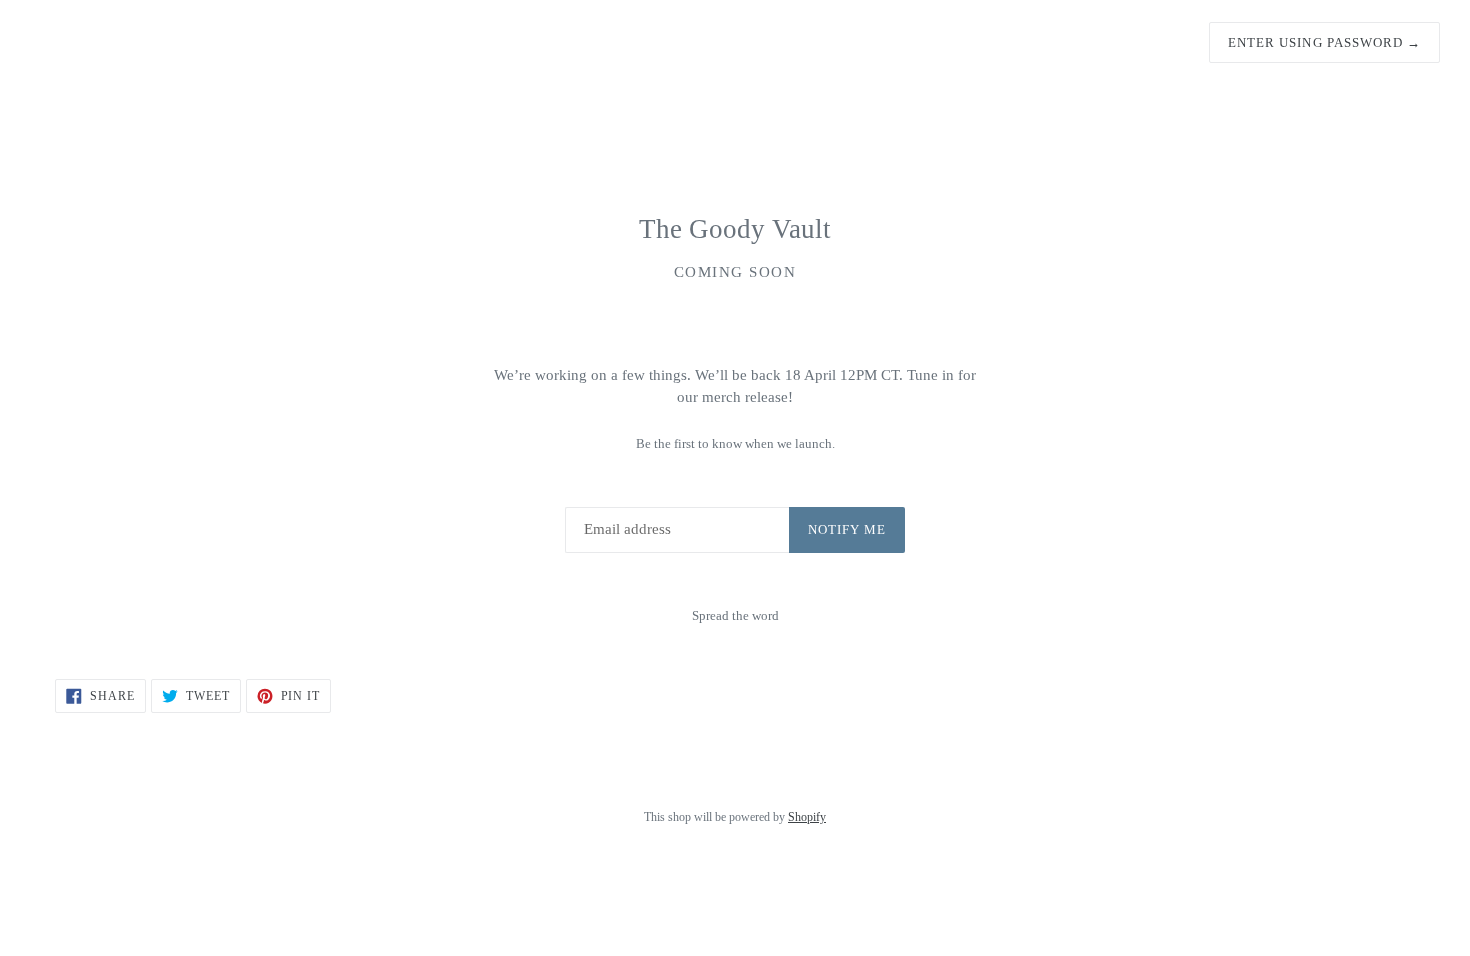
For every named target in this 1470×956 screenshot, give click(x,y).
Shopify (807, 817)
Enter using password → (1324, 42)
